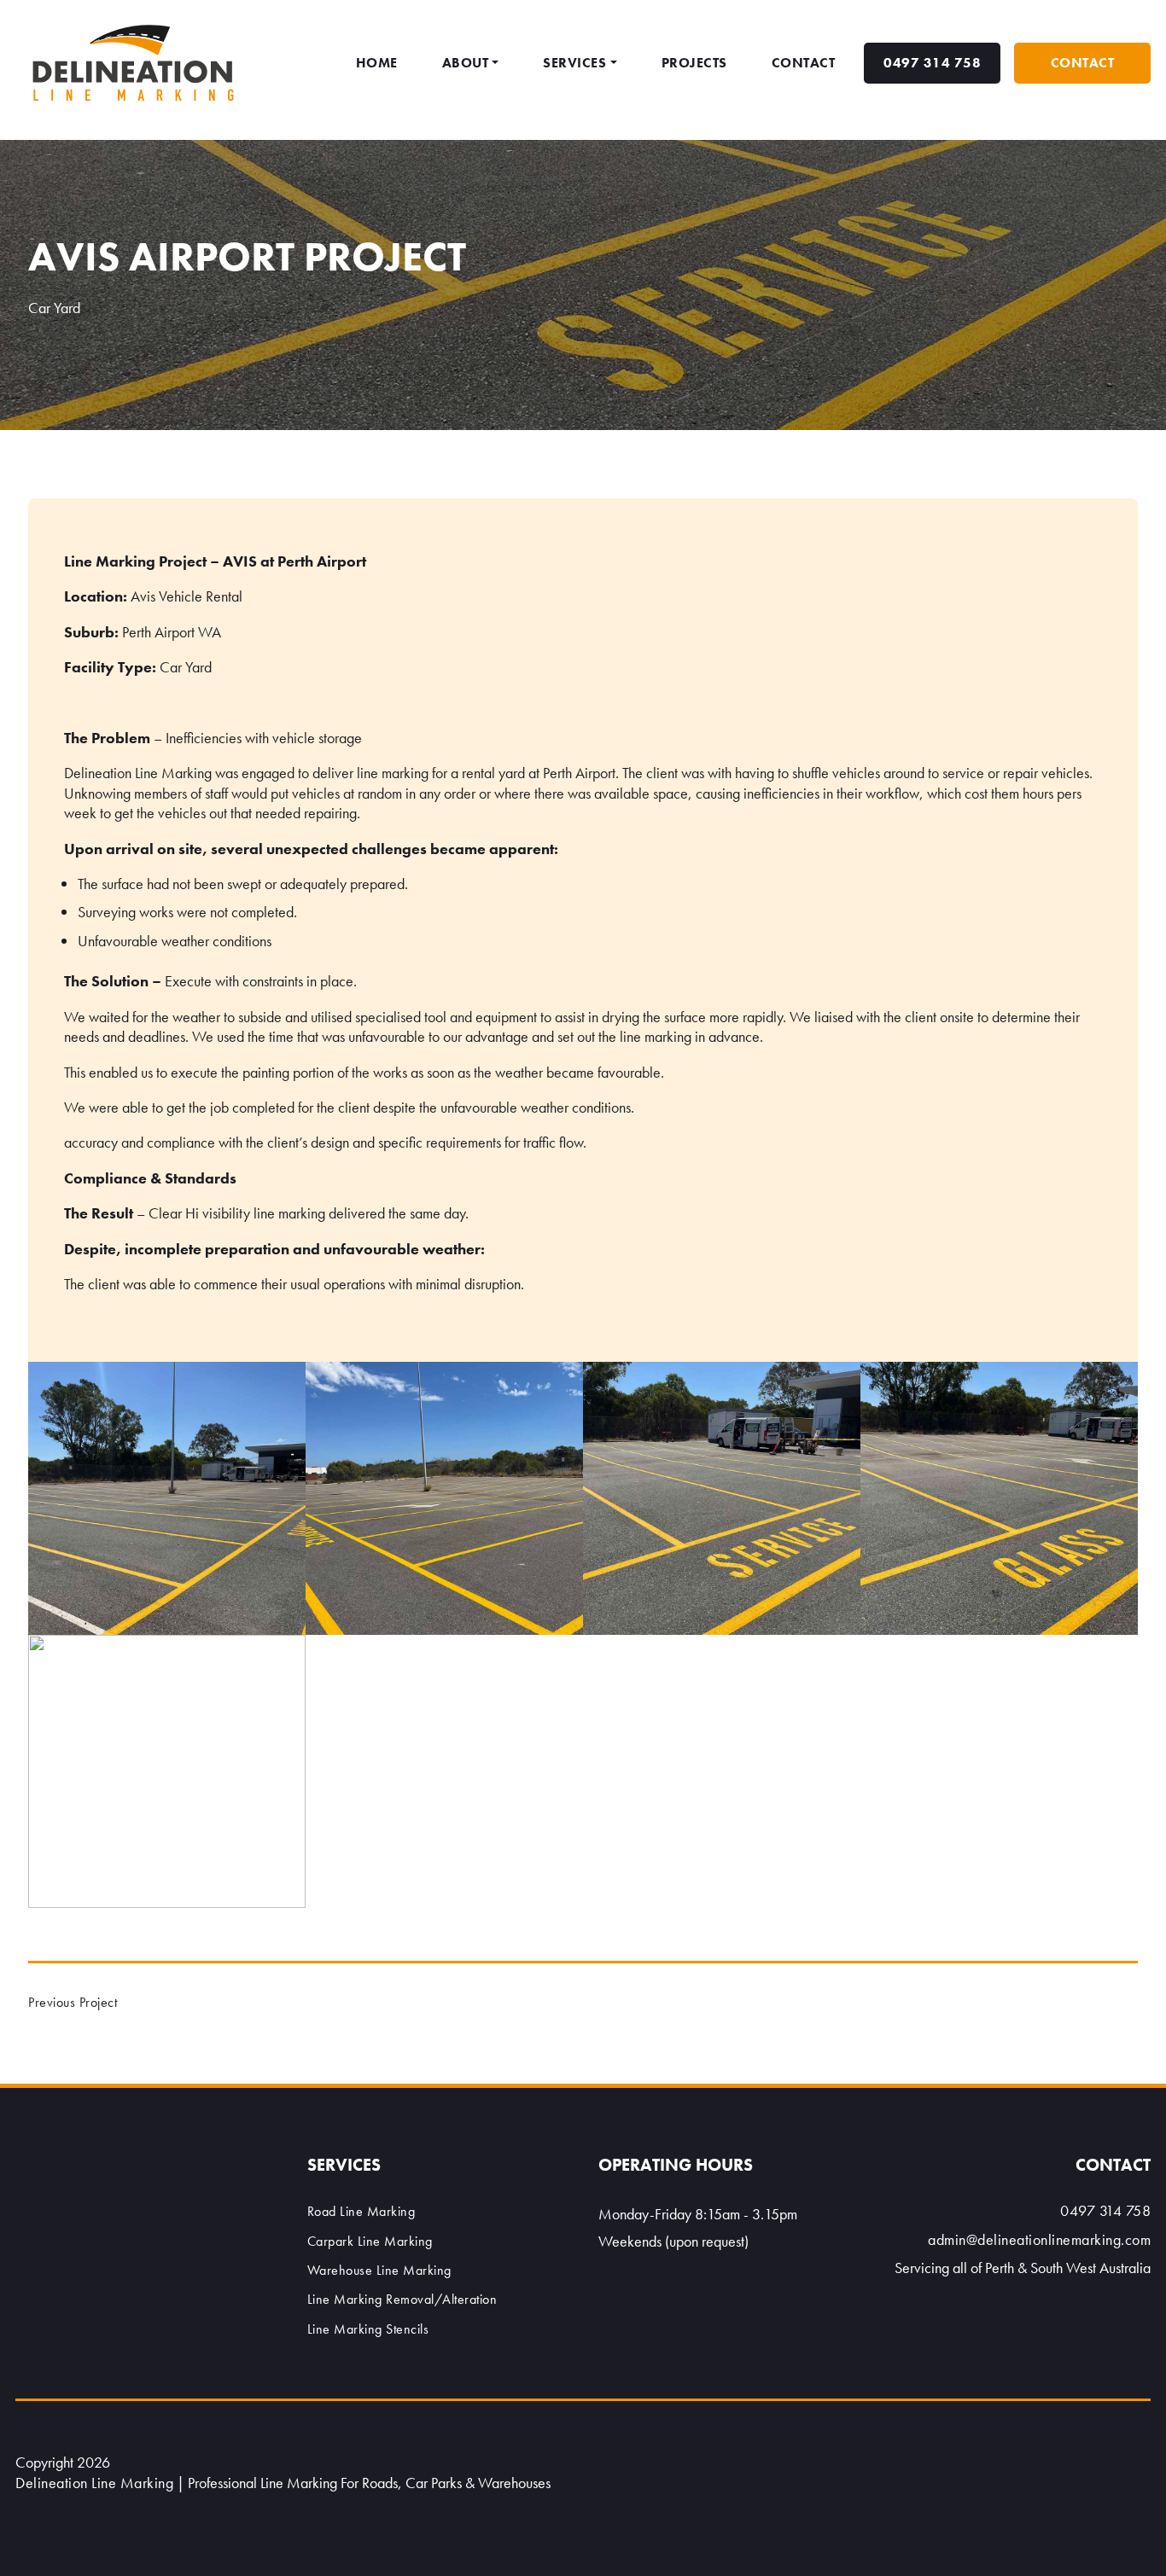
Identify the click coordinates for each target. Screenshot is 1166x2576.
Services (574, 63)
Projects (694, 63)
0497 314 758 (932, 63)
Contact (804, 63)
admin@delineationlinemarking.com (1039, 2239)
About (466, 63)
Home (377, 63)
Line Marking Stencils (368, 2329)
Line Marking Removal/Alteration (402, 2299)
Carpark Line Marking (370, 2241)
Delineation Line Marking (94, 2483)
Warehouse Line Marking (379, 2270)
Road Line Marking (361, 2211)
